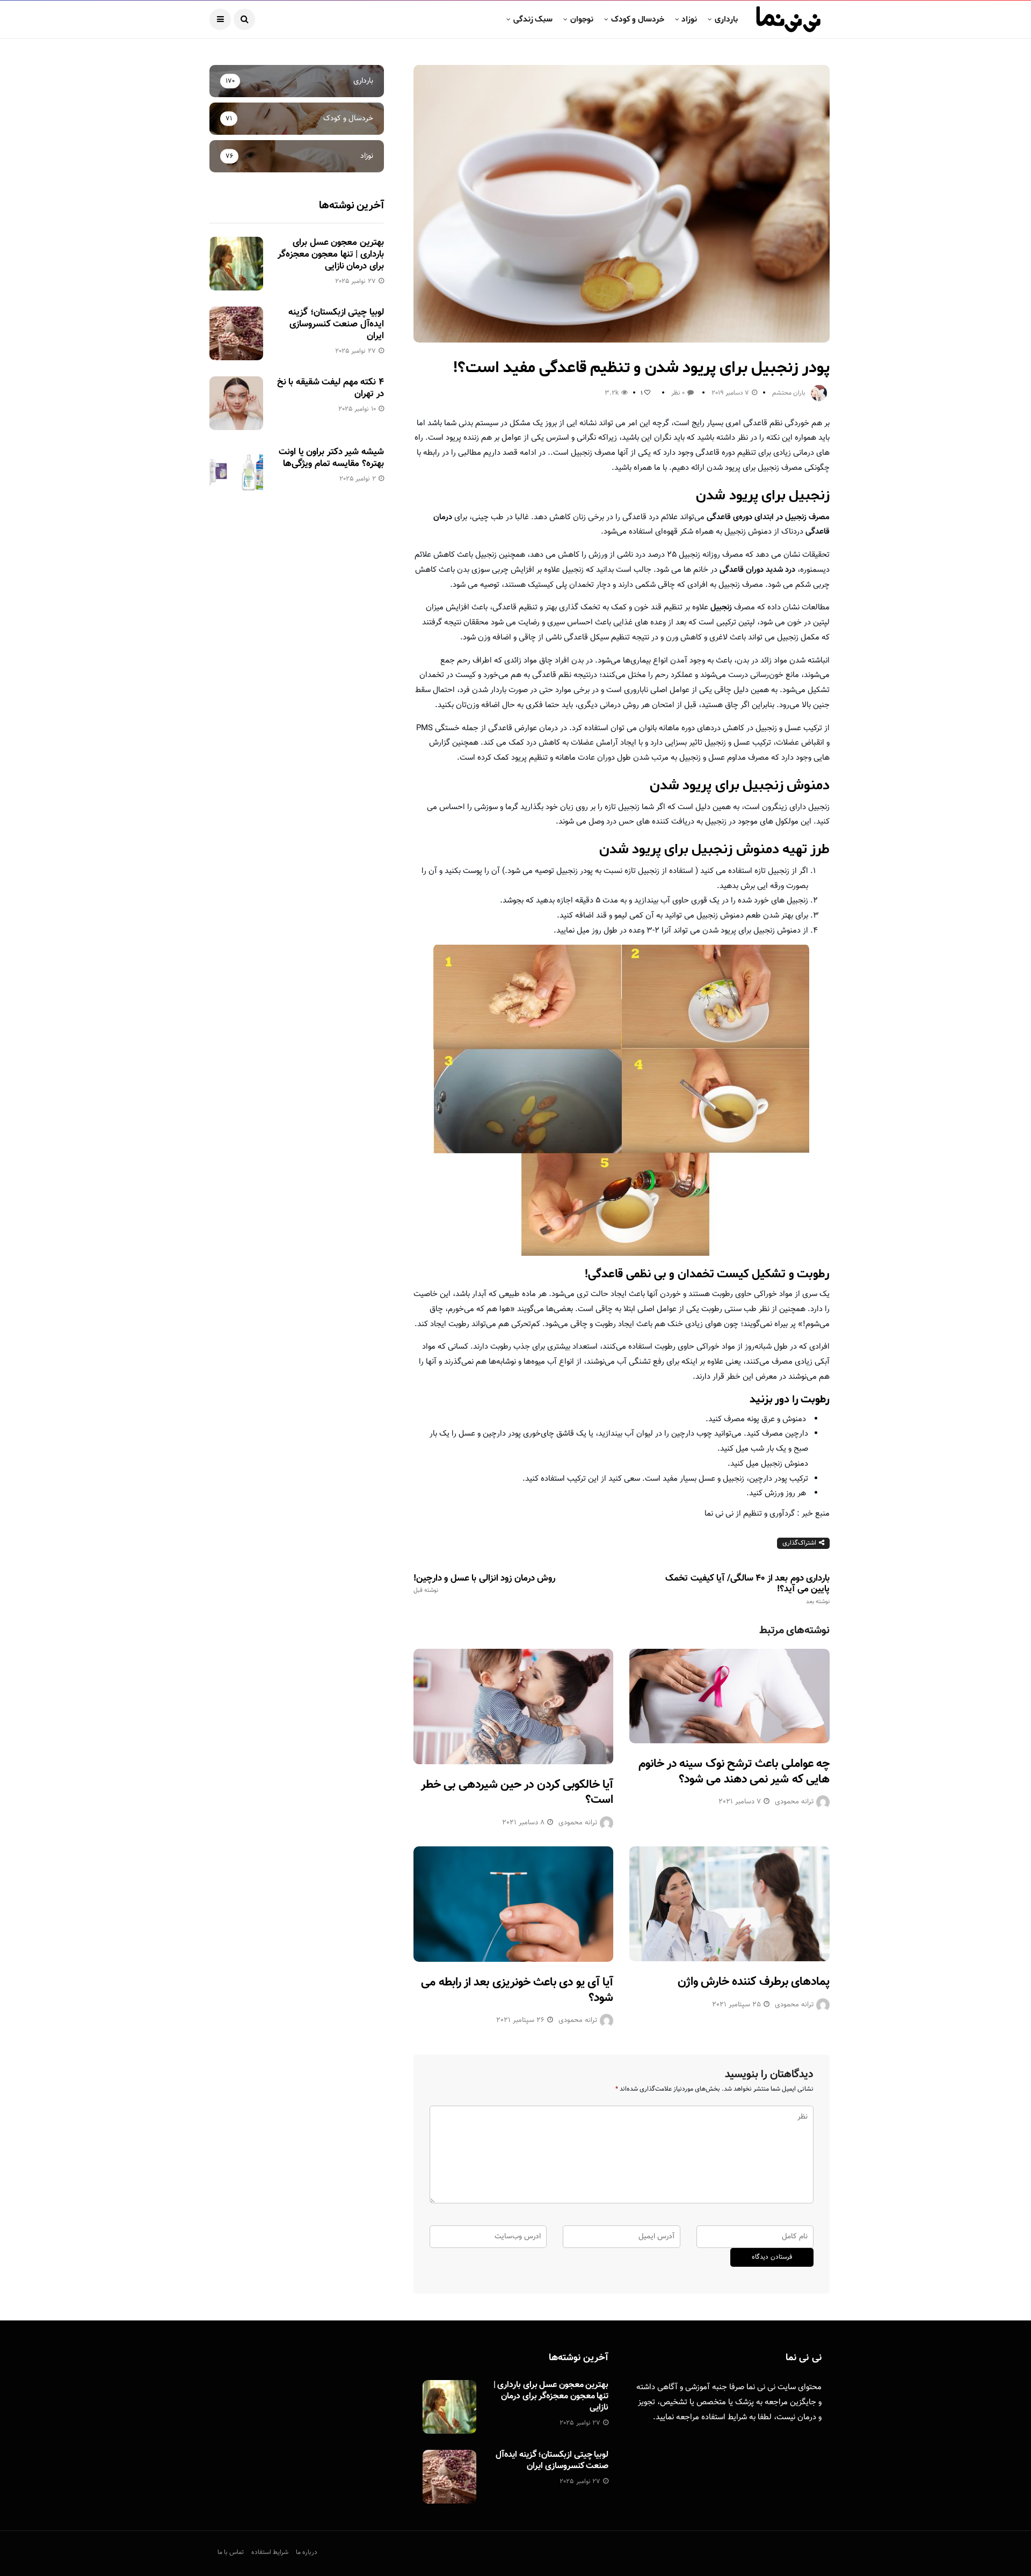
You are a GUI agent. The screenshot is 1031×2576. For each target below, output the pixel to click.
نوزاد (689, 19)
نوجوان (582, 19)
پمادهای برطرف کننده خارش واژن (754, 1982)
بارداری (726, 19)
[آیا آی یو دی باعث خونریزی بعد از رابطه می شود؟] (514, 1904)
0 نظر (678, 393)
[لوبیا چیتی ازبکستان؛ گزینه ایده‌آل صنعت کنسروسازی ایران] (236, 333)
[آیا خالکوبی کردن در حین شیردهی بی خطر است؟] (514, 1707)
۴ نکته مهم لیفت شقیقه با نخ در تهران (331, 388)
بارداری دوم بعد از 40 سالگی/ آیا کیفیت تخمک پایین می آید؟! (747, 1589)
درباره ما (307, 2552)
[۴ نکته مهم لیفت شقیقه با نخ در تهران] (236, 403)
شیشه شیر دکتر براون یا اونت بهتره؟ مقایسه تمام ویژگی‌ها (331, 458)
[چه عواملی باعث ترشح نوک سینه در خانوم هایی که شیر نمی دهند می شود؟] (729, 1696)
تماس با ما (231, 2552)
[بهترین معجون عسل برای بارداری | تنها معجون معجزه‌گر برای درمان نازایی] (236, 264)
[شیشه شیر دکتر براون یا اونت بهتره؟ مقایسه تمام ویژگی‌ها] (236, 473)
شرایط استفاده (724, 2417)
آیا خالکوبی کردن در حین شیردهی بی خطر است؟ (517, 1793)
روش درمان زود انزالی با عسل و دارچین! (484, 1584)
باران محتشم (789, 393)
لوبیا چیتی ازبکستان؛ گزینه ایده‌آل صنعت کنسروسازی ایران (336, 324)
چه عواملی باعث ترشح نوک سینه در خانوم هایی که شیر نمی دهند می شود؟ (734, 1772)
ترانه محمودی (578, 1823)
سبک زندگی (533, 19)
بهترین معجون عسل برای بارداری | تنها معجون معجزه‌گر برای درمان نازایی (331, 254)
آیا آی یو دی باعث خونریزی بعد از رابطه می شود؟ (517, 1990)
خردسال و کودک (638, 19)
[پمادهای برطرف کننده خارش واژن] (729, 1904)
